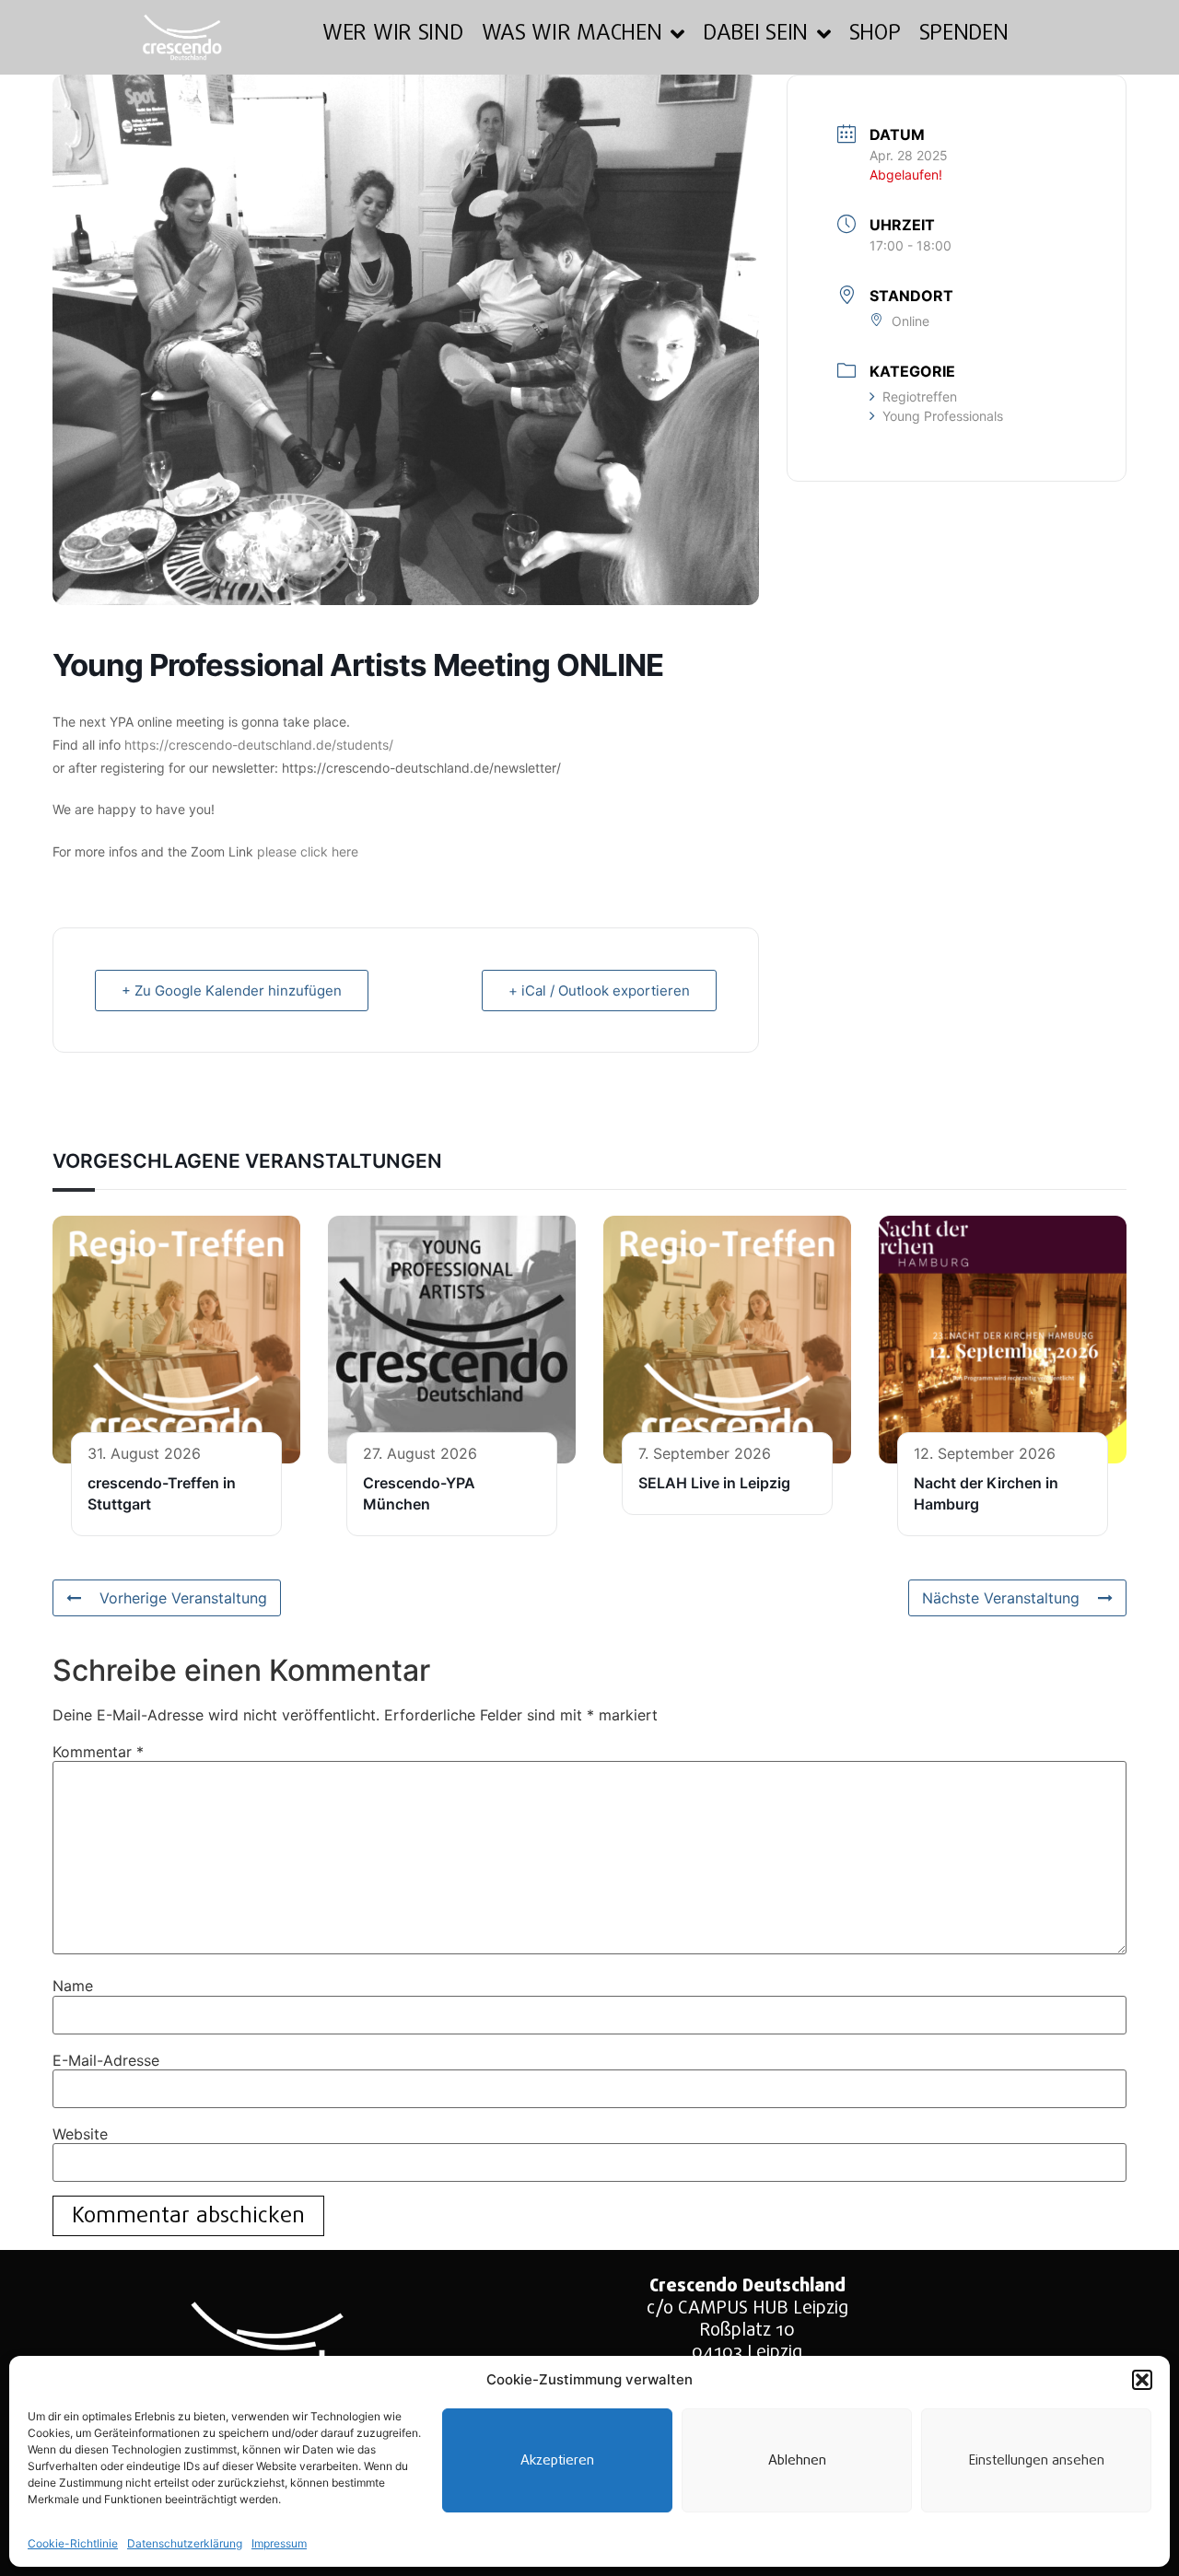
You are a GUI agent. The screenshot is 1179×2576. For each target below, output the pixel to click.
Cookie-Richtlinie (73, 2543)
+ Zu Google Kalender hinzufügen (232, 991)
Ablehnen (797, 2461)
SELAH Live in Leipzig (714, 1483)
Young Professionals (943, 416)
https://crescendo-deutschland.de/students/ (259, 745)
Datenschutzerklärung (185, 2543)
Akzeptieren (557, 2461)
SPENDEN (964, 34)
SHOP (875, 34)
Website (80, 2134)
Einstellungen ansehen (1037, 2461)
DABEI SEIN (755, 34)
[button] (1142, 2380)
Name (73, 1986)
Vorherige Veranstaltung (183, 1598)
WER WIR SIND (392, 34)
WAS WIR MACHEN (572, 34)
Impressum (279, 2543)
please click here (308, 851)
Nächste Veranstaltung (1001, 1598)
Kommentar (98, 1752)
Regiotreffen (920, 396)
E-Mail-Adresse (106, 2060)
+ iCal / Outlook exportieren (599, 991)
